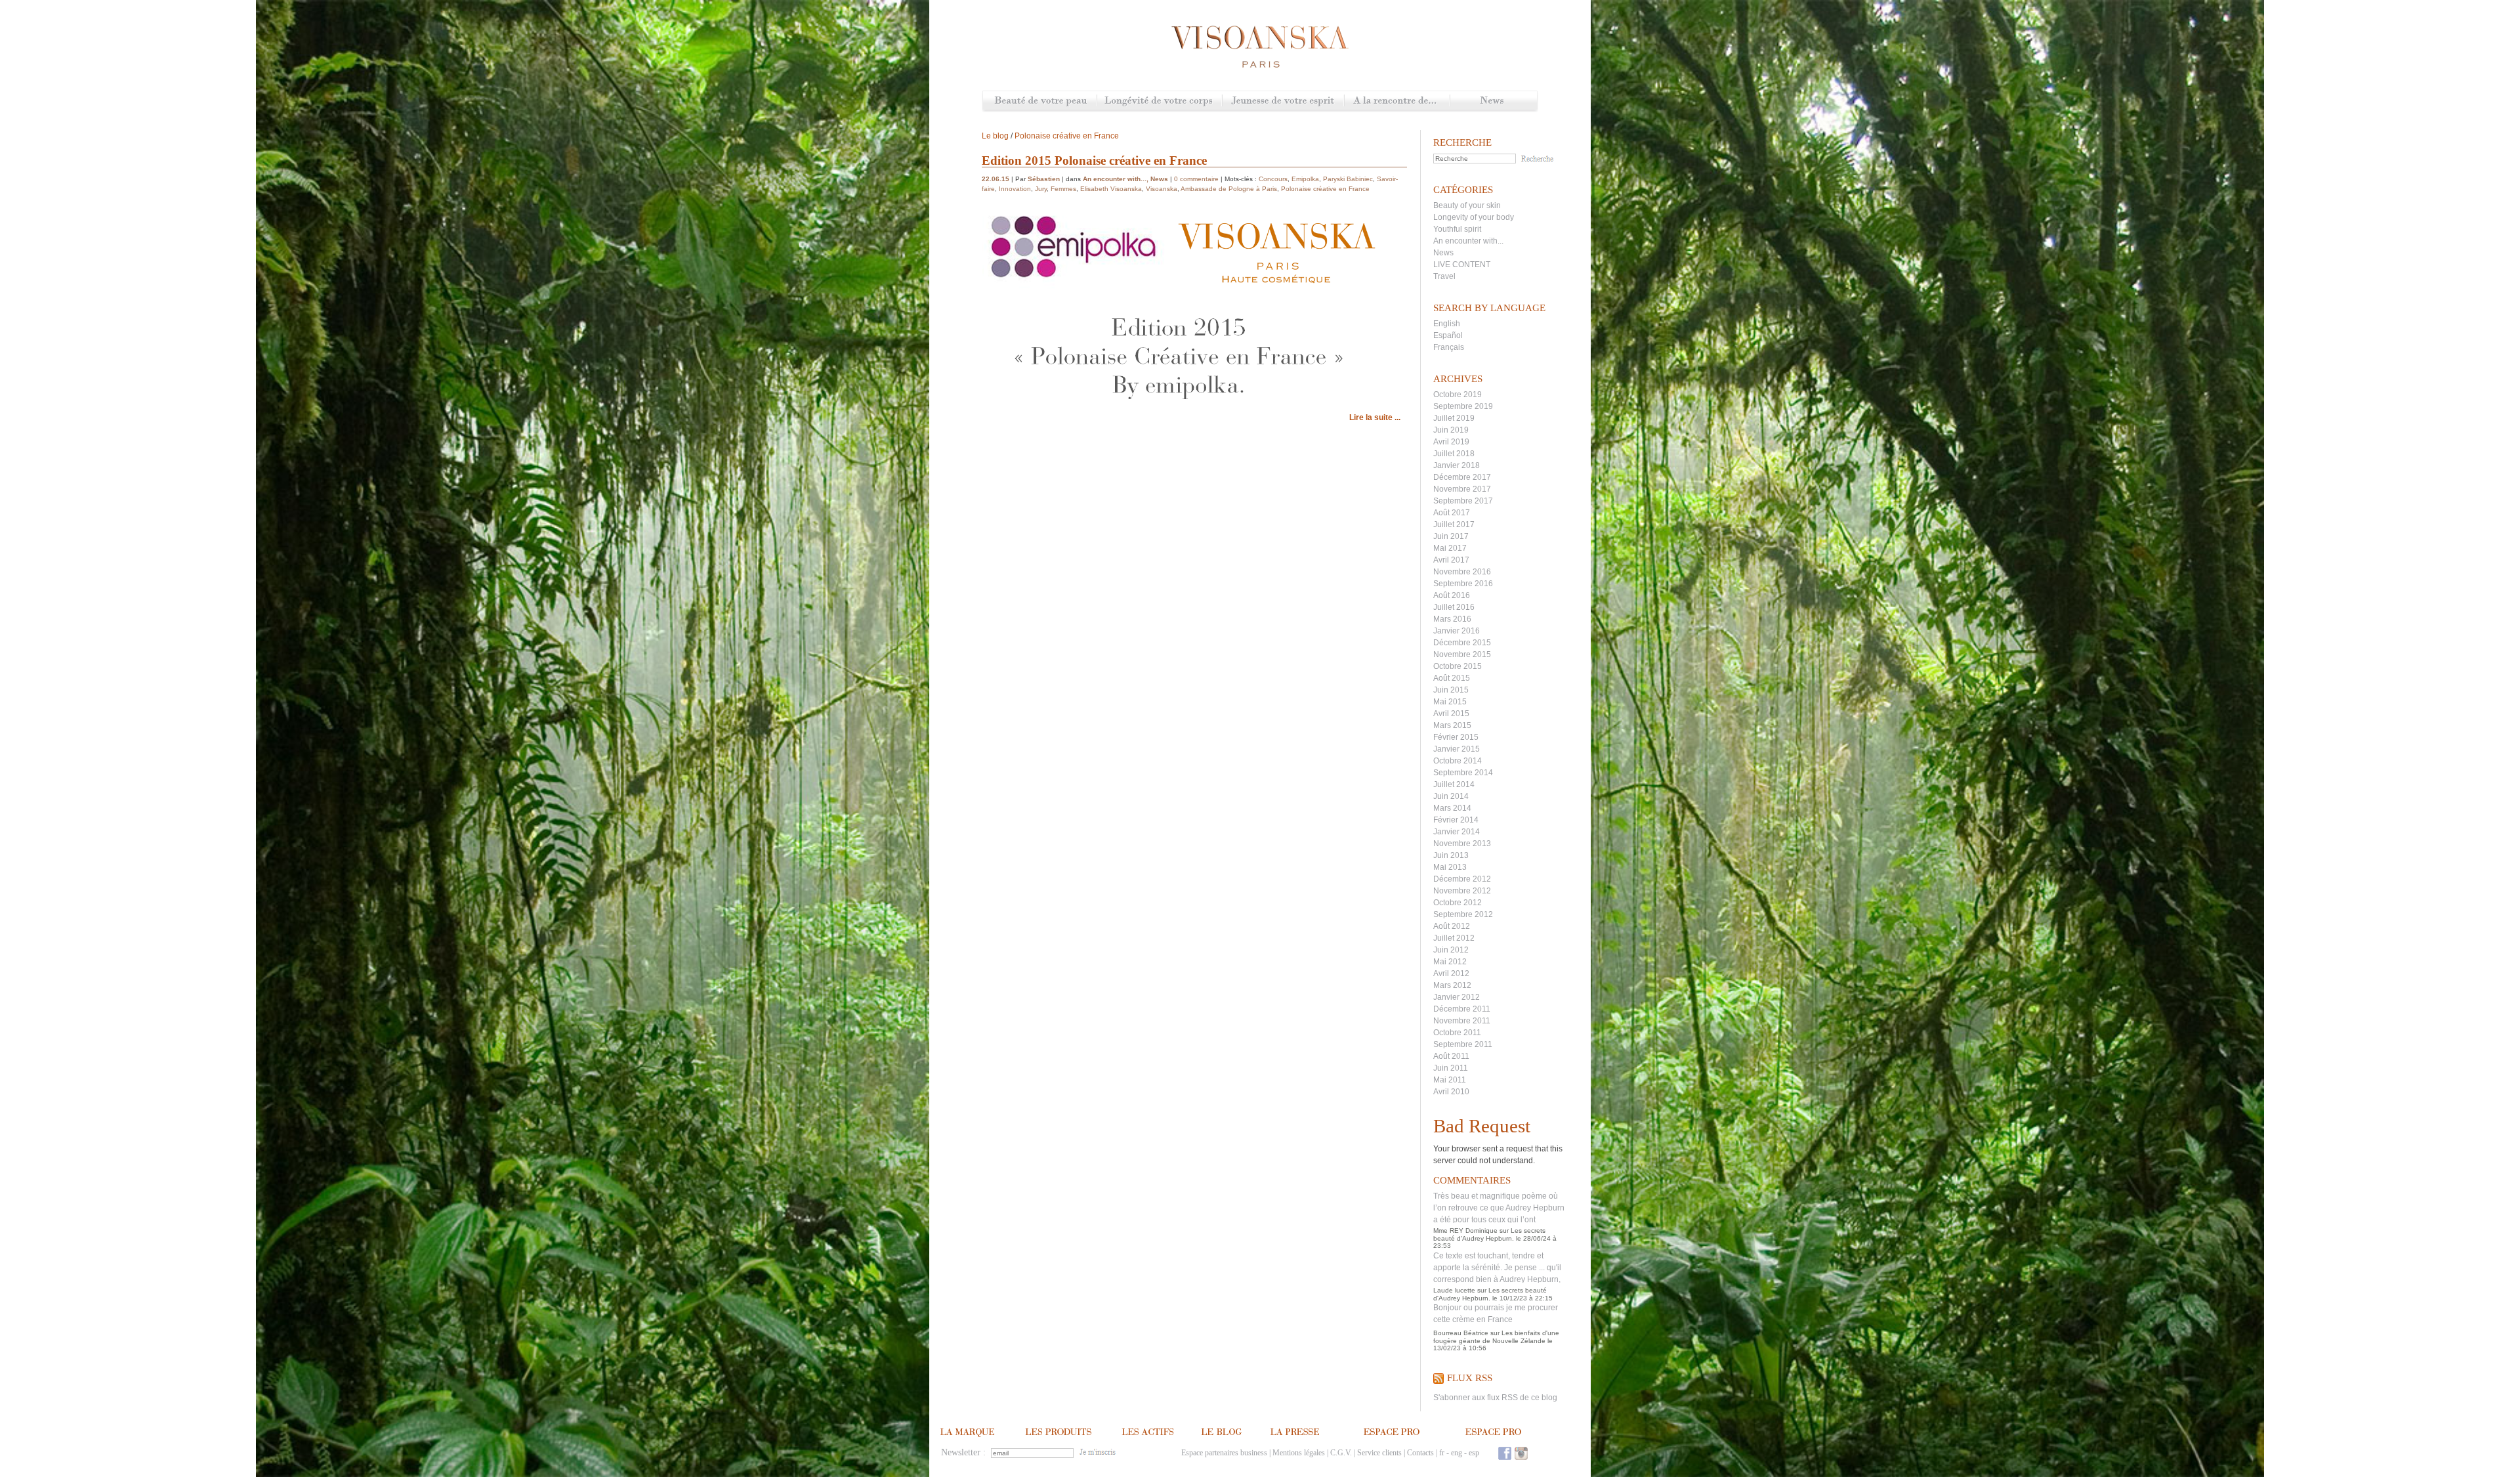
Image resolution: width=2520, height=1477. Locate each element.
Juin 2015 (1451, 690)
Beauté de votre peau (1040, 101)
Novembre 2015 (1462, 654)
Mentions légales (1299, 1453)
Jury (1041, 189)
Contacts (1420, 1453)
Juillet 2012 (1454, 938)
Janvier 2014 (1457, 832)
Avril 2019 (1451, 442)
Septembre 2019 (1463, 406)
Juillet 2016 (1454, 607)
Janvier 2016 (1457, 631)
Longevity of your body (1474, 217)
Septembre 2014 (1463, 773)
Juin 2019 (1451, 430)
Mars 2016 (1452, 619)
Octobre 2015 (1458, 666)
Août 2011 (1451, 1056)
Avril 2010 (1451, 1092)
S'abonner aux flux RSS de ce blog (1495, 1398)
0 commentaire (1196, 179)
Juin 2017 (1451, 536)
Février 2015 (1456, 737)
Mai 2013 (1450, 867)
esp (1474, 1453)
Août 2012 (1452, 926)
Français (1449, 347)
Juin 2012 (1451, 950)
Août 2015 (1452, 678)
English (1447, 324)
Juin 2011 (1451, 1068)
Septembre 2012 (1463, 914)
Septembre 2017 (1463, 501)
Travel (1444, 276)
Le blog (995, 136)
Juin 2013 (1451, 855)
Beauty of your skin (1467, 205)
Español (1448, 335)
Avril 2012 (1451, 974)
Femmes (1063, 189)
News (1493, 101)
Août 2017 (1452, 513)
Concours (1273, 179)
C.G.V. (1341, 1453)
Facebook (1505, 1453)
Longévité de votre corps (1159, 101)
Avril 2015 (1451, 714)
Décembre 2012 (1462, 879)
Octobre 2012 (1458, 903)
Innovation (1015, 189)
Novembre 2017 (1462, 489)
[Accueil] (1260, 47)
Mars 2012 (1452, 985)
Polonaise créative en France (1067, 136)
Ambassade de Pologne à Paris (1229, 189)
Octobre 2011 (1457, 1033)
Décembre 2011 (1462, 1009)
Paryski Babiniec (1348, 179)
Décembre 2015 (1462, 643)
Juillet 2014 (1454, 784)
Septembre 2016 (1463, 584)
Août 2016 (1452, 595)
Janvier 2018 (1457, 465)
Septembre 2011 (1463, 1044)
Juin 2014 (1451, 796)
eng (1457, 1453)
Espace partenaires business (1224, 1453)
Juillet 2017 (1454, 524)
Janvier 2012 (1457, 997)
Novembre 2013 (1462, 844)
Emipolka (1305, 179)
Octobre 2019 (1458, 395)
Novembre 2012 (1462, 891)
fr (1442, 1453)
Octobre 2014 (1458, 761)
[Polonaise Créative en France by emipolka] (1179, 401)
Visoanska (1162, 189)
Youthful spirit (1457, 229)
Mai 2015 (1450, 702)
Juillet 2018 (1454, 454)
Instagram (1521, 1453)
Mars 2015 (1452, 725)
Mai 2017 (1450, 548)
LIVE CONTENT (1462, 265)
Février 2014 (1456, 820)
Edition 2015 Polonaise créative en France (1094, 161)
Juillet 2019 (1454, 418)
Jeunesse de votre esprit (1283, 101)
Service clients (1379, 1453)
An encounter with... (1468, 241)
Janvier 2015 (1457, 749)
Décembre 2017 (1462, 477)
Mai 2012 (1450, 962)
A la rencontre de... (1397, 101)
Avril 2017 (1451, 560)
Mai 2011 (1450, 1080)
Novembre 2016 (1462, 572)
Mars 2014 (1452, 808)
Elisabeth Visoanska (1111, 189)
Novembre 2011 (1462, 1021)
